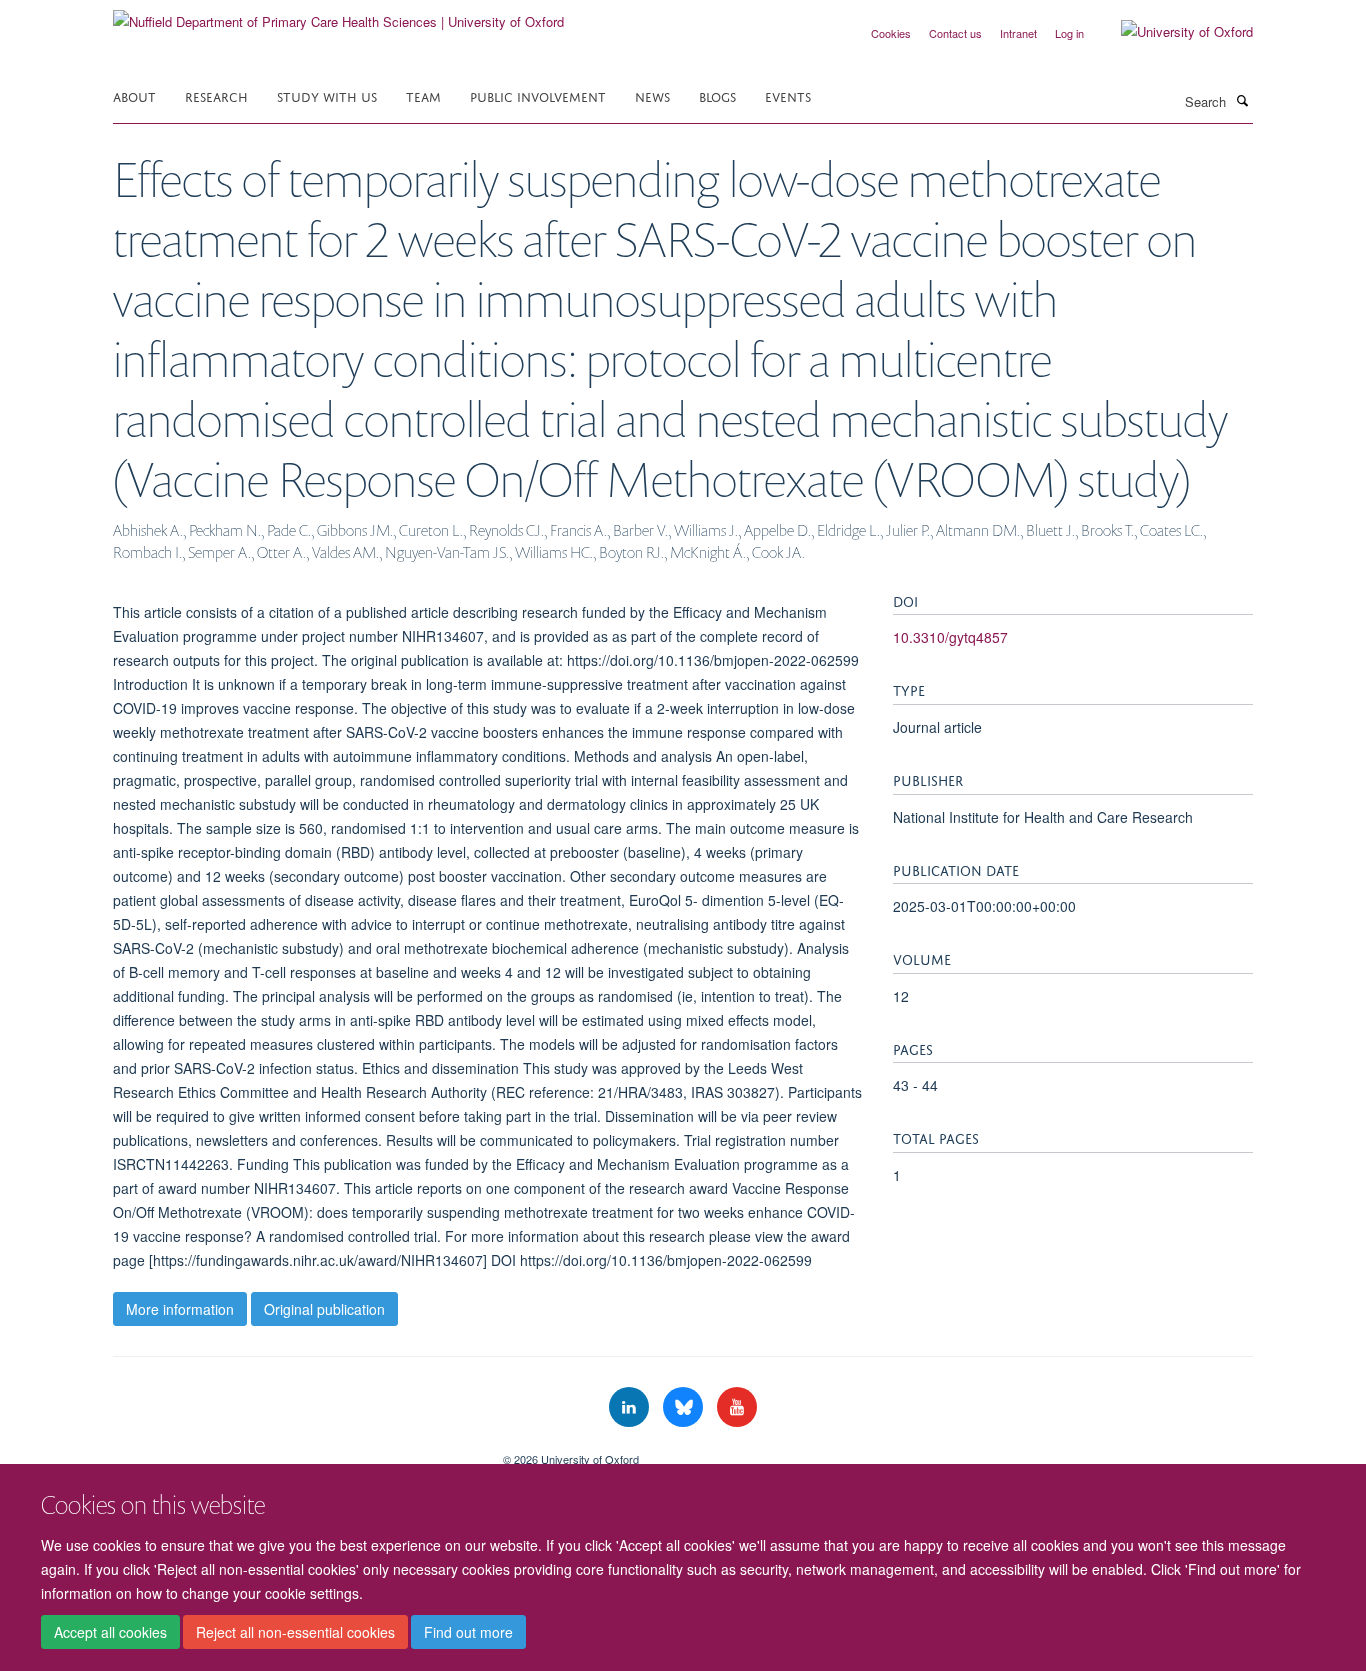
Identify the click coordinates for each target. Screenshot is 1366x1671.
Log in (1069, 33)
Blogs (717, 95)
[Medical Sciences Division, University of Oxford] (293, 1452)
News (652, 95)
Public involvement (538, 95)
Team (423, 95)
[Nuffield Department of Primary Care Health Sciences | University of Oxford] (338, 14)
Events (788, 95)
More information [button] (180, 1309)
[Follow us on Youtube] (737, 1407)
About (134, 95)
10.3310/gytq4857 (950, 637)
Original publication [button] (324, 1309)
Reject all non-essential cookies (295, 1632)
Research (216, 95)
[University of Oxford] (1172, 32)
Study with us (327, 95)
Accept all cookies (110, 1632)
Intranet (1018, 33)
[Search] (1242, 100)
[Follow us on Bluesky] (685, 1407)
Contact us (955, 33)
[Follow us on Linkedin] (631, 1407)
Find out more (468, 1632)
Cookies (891, 33)
